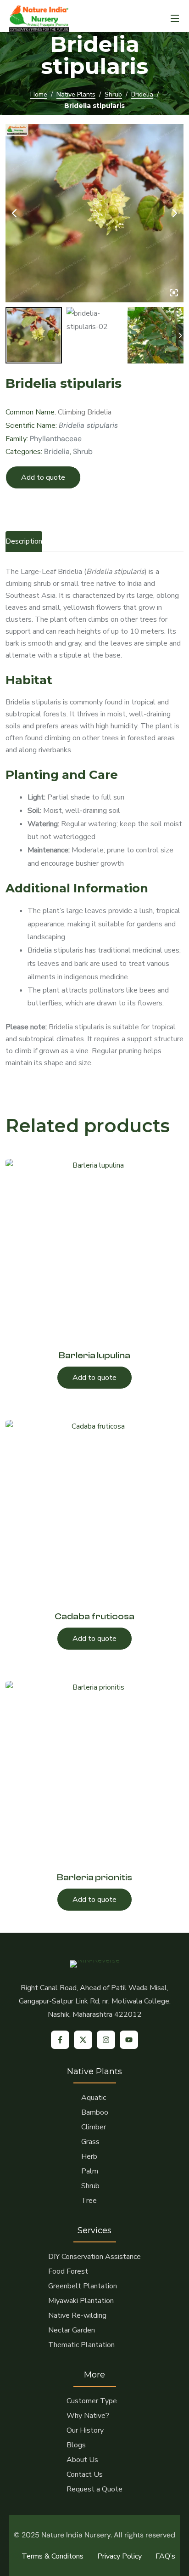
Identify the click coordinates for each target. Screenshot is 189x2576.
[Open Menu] (175, 18)
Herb (89, 2156)
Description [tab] (24, 541)
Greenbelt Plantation (83, 2286)
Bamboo (95, 2112)
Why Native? (88, 2416)
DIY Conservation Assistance (94, 2257)
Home (39, 94)
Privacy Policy (120, 2556)
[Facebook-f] (60, 2040)
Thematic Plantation (81, 2345)
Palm (90, 2171)
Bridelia (142, 94)
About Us (82, 2460)
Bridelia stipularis (88, 425)
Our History (85, 2430)
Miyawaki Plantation (81, 2301)
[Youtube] (129, 2040)
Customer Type (92, 2401)
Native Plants (76, 94)
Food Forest (68, 2271)
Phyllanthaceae (56, 439)
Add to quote (43, 477)
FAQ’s (165, 2556)
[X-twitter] (83, 2040)
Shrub (113, 94)
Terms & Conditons (53, 2556)
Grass (90, 2142)
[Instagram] (106, 2040)
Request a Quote (94, 2489)
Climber (94, 2127)
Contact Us (85, 2474)
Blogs (76, 2445)
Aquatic (94, 2098)
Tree (89, 2201)
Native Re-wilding (77, 2315)
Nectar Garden (72, 2330)
